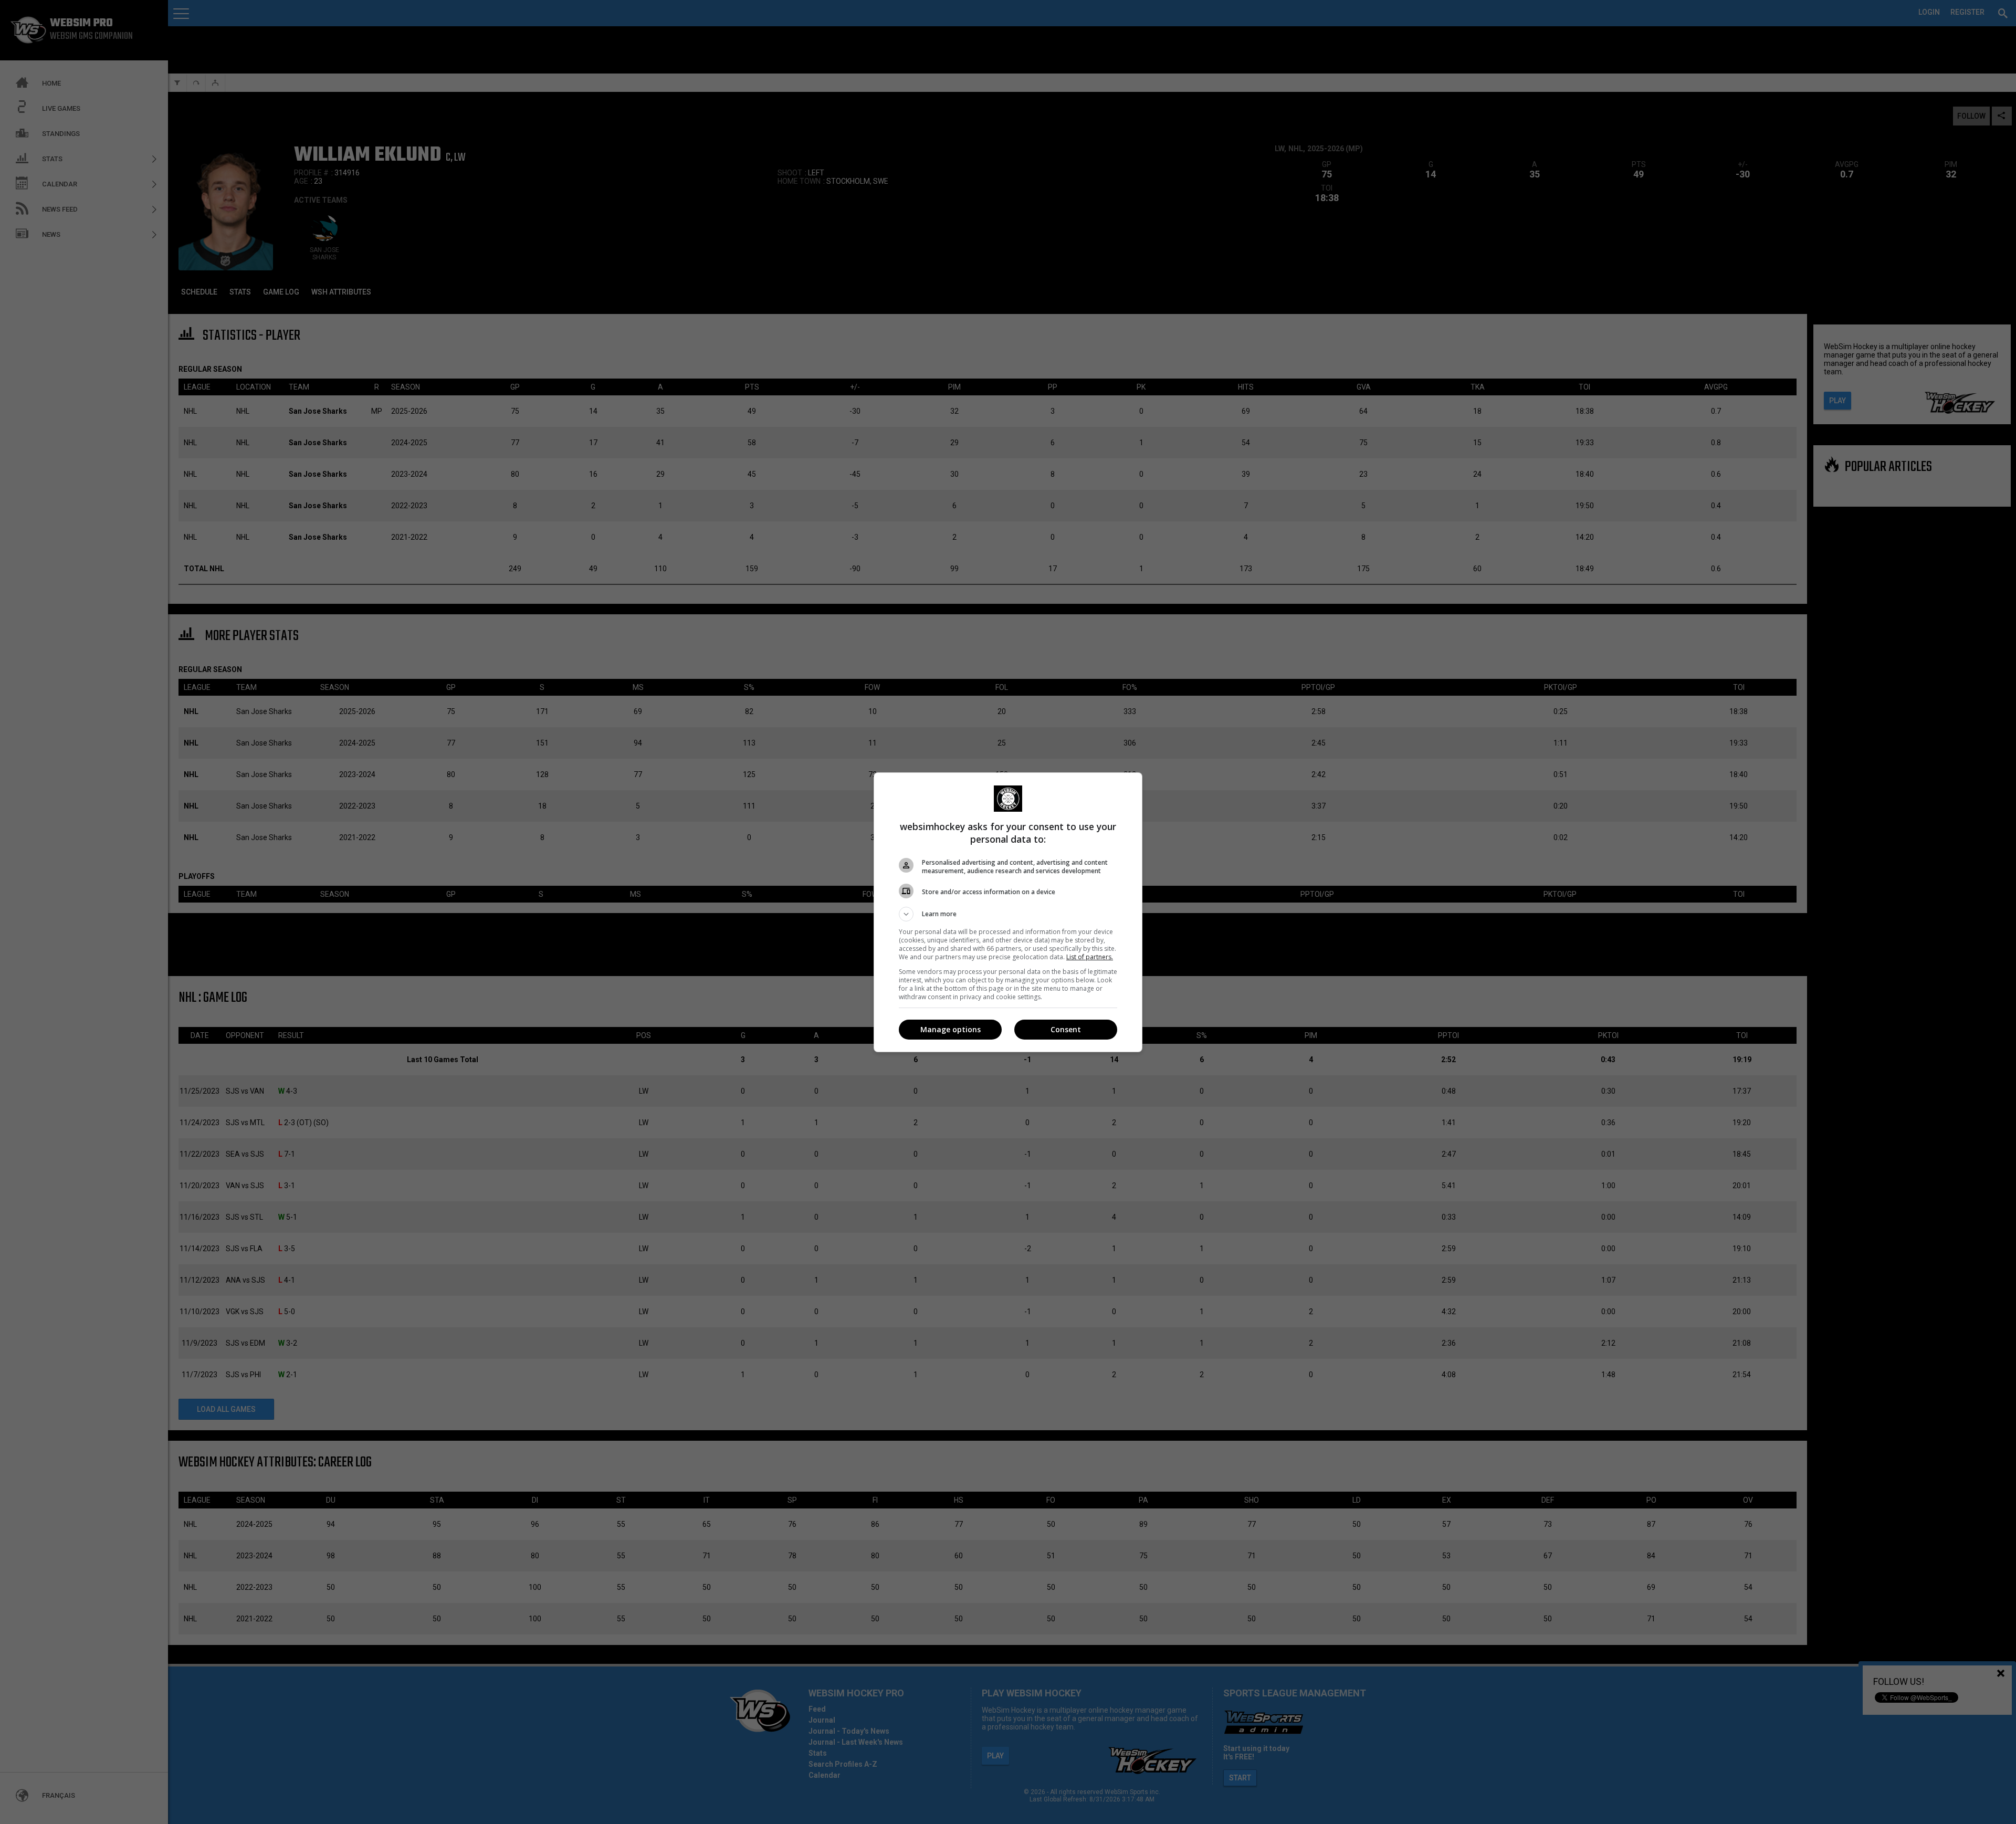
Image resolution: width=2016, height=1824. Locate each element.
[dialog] (1008, 912)
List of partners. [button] (1090, 957)
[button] (1008, 914)
